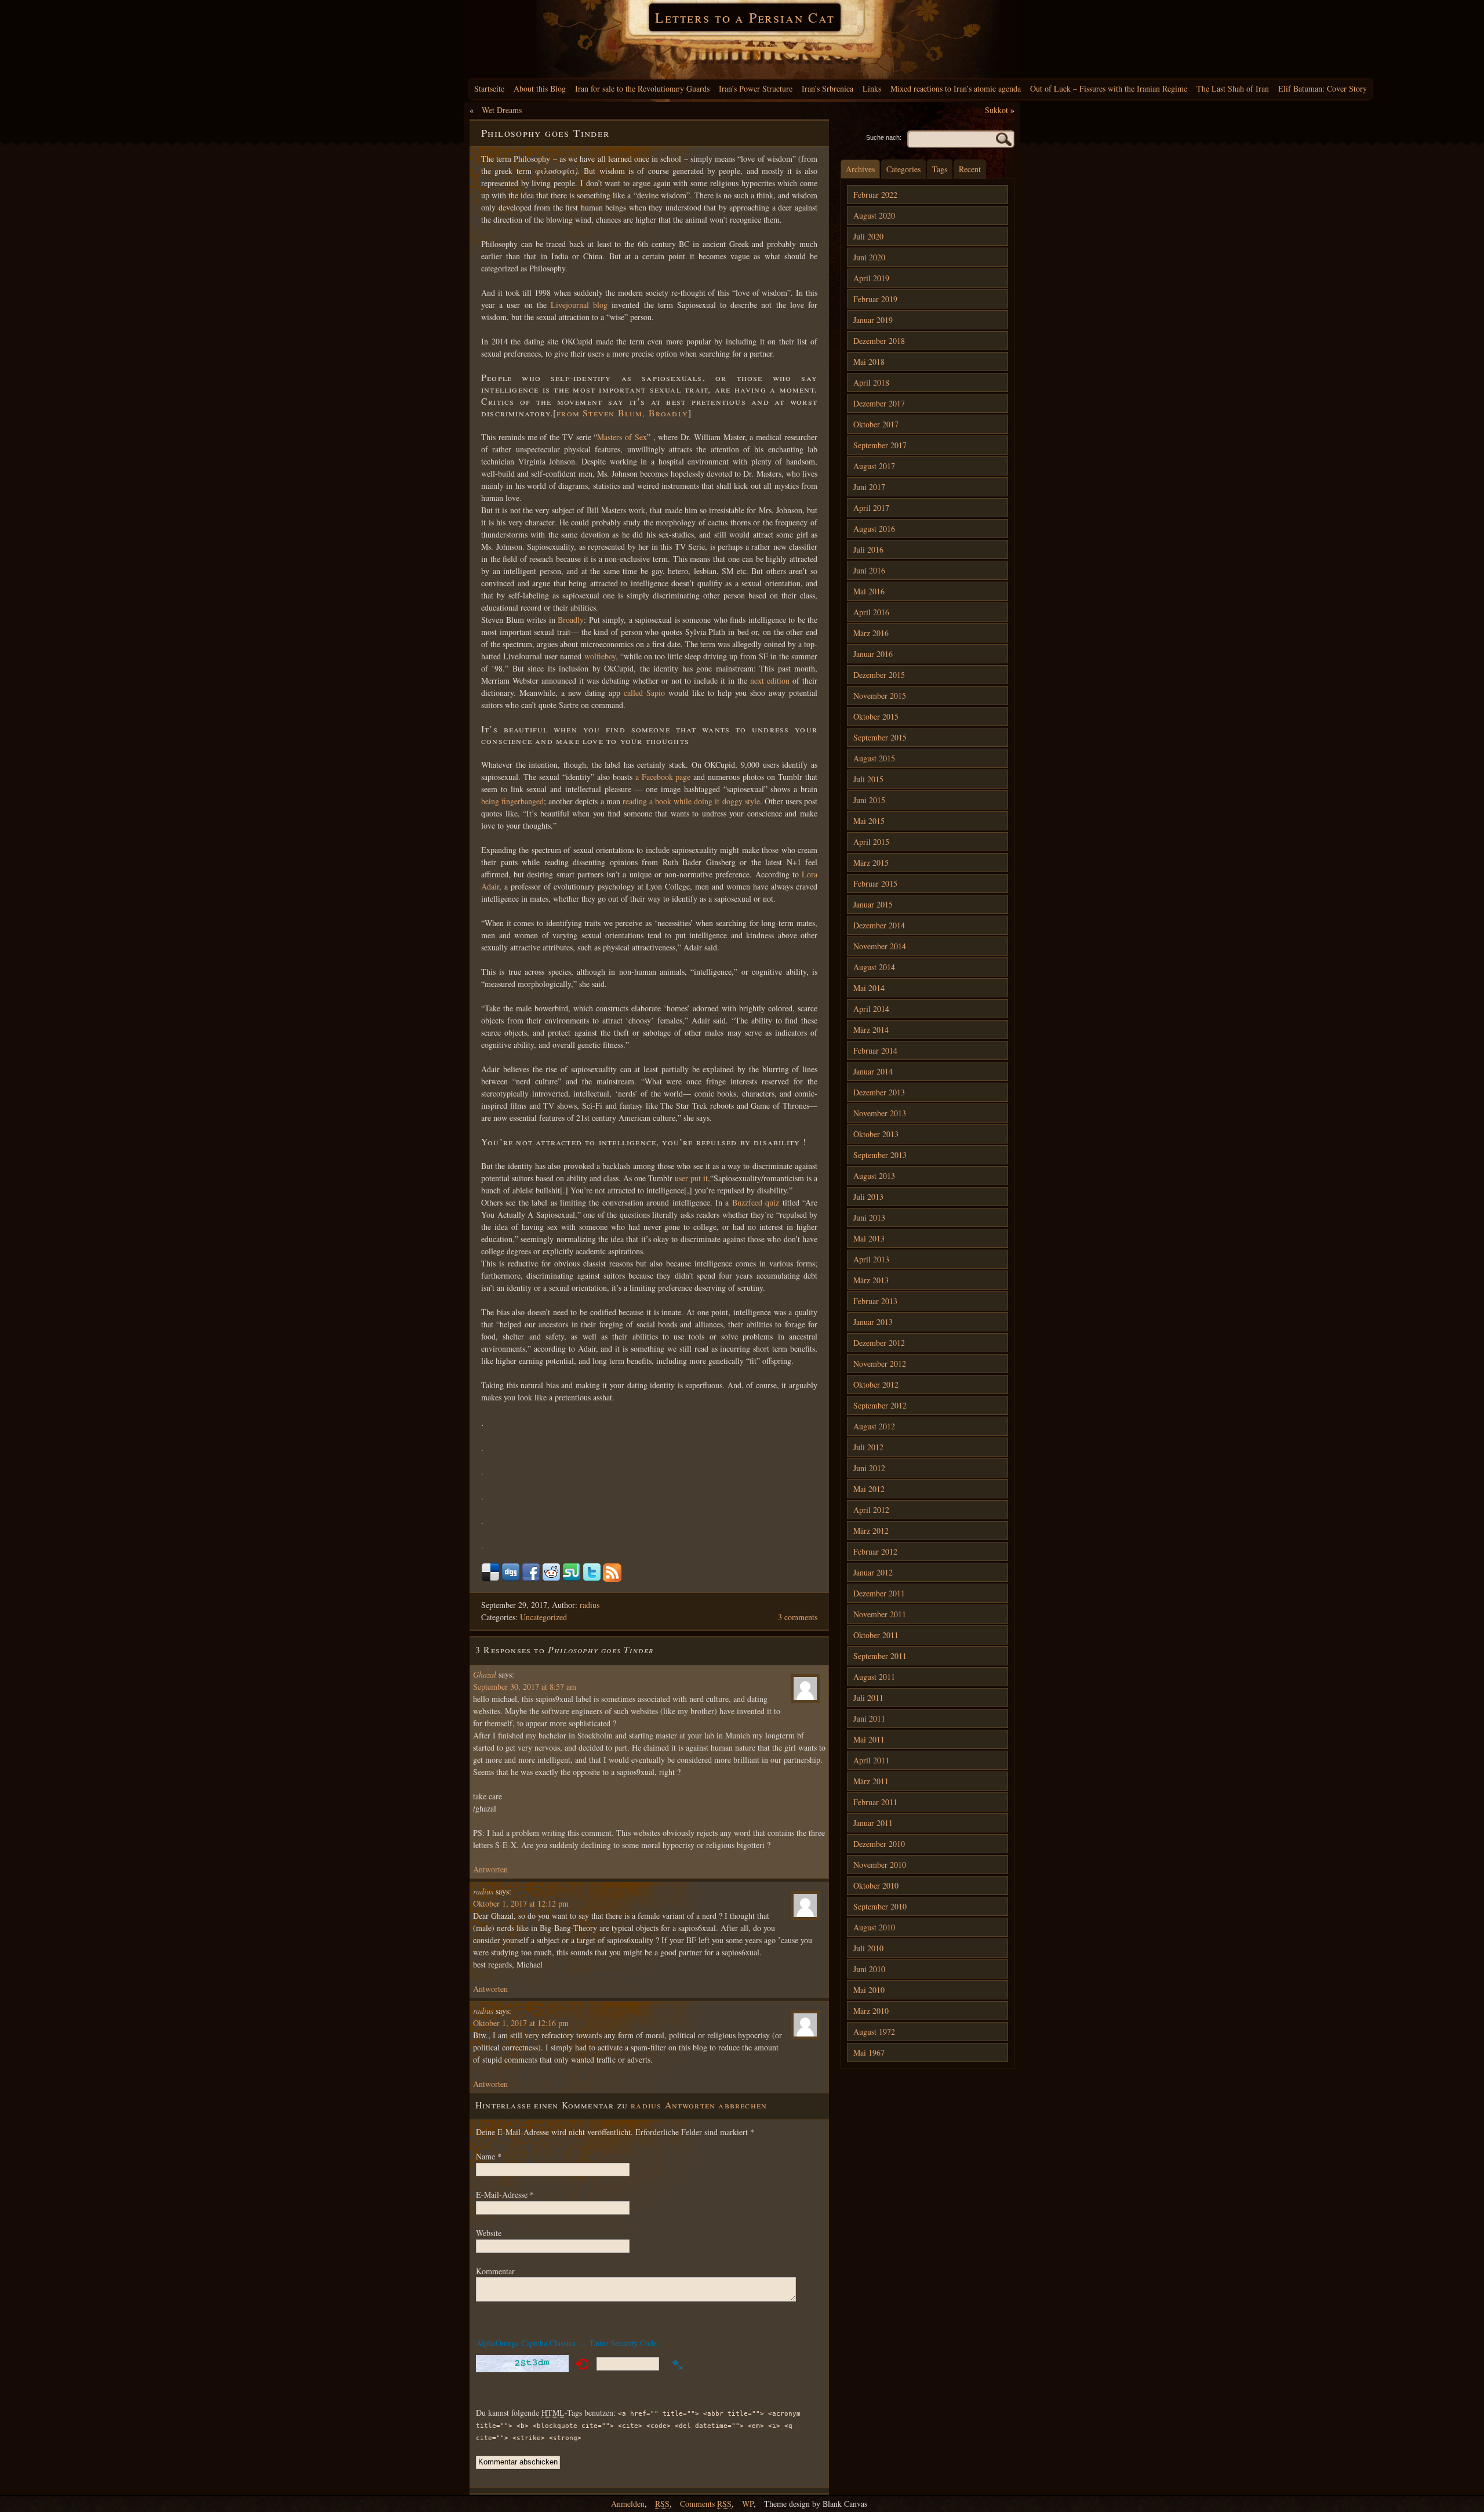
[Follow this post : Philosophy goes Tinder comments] (612, 1579)
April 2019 (871, 278)
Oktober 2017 (876, 424)
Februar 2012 (875, 1551)
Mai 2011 (869, 1739)
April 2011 (871, 1760)
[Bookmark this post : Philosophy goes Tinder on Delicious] (490, 1579)
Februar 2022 (875, 195)
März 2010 (871, 2011)
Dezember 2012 (879, 1343)
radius (590, 1605)
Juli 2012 (868, 1447)
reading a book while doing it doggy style (691, 801)
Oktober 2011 (876, 1635)
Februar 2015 (875, 883)
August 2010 (874, 1927)
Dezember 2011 (879, 1593)
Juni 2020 (869, 257)
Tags (940, 169)
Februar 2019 (875, 299)
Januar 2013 (873, 1322)
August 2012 (874, 1426)
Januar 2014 (873, 1071)
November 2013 (880, 1113)
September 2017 (880, 445)
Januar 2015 (873, 904)
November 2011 (880, 1614)
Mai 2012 (869, 1489)
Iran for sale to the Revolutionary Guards (642, 88)
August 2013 (874, 1176)
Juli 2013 (868, 1197)
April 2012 (871, 1510)
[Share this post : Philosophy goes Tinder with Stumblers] (572, 1579)
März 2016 (871, 633)
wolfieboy (600, 656)
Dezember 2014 (879, 925)
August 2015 (874, 758)
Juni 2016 (869, 570)
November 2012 (880, 1364)
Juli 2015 (868, 779)
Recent (970, 169)
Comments (706, 2504)
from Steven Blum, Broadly (622, 413)
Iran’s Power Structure (756, 88)
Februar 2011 (875, 1802)
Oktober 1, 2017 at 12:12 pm (521, 1903)
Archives (860, 169)
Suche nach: (884, 137)
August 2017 (874, 466)
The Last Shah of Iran (1233, 88)
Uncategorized (543, 1617)
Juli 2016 (868, 549)
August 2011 (874, 1677)
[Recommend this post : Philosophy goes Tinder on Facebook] (531, 1579)
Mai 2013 (869, 1238)
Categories (903, 169)
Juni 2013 (869, 1217)
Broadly (571, 620)
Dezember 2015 (879, 675)
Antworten (490, 1869)
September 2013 (880, 1155)
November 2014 (880, 946)
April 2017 (871, 508)
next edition (770, 680)
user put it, (692, 1178)
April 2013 (871, 1259)
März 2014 (871, 1030)
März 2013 (871, 1280)
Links (872, 88)
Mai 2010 (869, 1990)
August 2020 (874, 215)
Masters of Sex (622, 437)
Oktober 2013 (876, 1134)
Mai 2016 (869, 591)
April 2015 (871, 842)
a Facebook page (663, 777)
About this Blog (540, 88)
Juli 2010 (868, 1948)
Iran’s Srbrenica (828, 88)
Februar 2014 (875, 1050)
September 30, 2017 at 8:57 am (525, 1687)
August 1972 (874, 2032)
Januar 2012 (873, 1572)
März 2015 (871, 863)
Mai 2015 (869, 821)
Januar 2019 (873, 320)
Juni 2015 (869, 800)
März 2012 (871, 1531)
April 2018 (871, 382)
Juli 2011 (868, 1698)
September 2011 (880, 1656)
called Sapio (643, 693)
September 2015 (880, 737)
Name (489, 2156)
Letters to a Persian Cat (745, 17)
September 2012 (880, 1405)
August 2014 (874, 967)
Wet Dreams (502, 110)
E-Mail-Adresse (505, 2195)
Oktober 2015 (876, 716)
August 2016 (874, 529)
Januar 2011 (873, 1823)
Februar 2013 (875, 1301)
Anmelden (628, 2504)
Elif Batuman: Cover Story (1323, 88)
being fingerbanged (512, 801)
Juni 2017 (869, 487)
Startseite (489, 88)
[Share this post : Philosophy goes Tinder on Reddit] (551, 1579)
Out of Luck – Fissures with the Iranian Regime (1109, 88)
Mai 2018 (869, 362)
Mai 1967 (869, 2052)
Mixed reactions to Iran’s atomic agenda (956, 88)
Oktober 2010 (876, 1885)
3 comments (798, 1617)
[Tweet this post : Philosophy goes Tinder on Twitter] (592, 1579)
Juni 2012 (869, 1468)
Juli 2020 (868, 236)
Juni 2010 (869, 1969)
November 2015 (880, 696)
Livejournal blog (579, 305)
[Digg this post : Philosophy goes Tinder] (511, 1579)
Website (489, 2233)
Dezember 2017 (879, 403)
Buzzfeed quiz (756, 1202)
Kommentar (495, 2271)
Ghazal (485, 1674)
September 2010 (880, 1906)
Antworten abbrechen (716, 2105)
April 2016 (871, 612)
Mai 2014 (869, 988)
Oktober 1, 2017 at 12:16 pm (521, 2023)
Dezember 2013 (879, 1092)
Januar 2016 (873, 654)
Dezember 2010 (879, 1844)
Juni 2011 (869, 1718)
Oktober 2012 (876, 1384)
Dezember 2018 (879, 341)
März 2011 (871, 1781)
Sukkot (996, 110)
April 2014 (871, 1009)
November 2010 (880, 1865)
